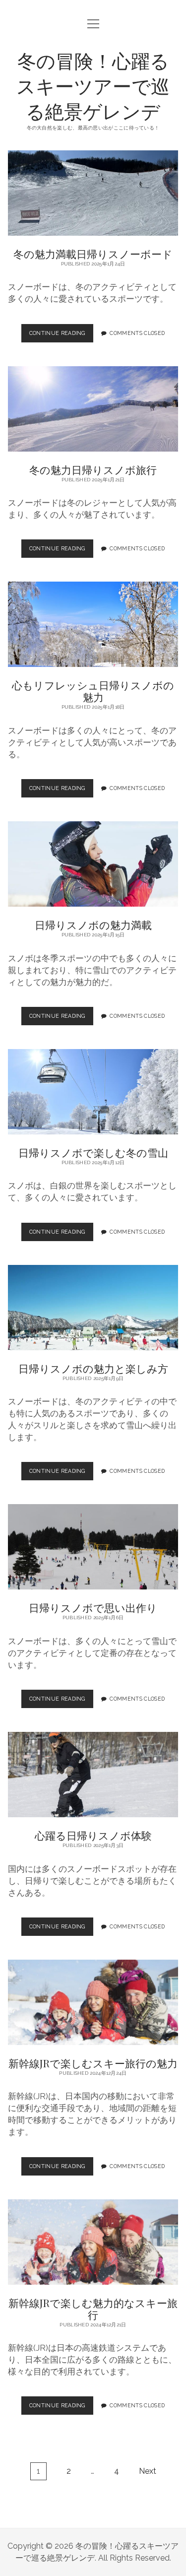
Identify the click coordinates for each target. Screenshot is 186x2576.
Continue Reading (60, 336)
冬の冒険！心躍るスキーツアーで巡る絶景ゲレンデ (93, 86)
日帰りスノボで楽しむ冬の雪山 (93, 1092)
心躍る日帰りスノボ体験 (93, 1775)
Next (148, 2471)
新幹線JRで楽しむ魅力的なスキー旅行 (93, 2242)
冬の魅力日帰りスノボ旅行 (93, 409)
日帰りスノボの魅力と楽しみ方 (93, 1308)
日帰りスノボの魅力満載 (93, 864)
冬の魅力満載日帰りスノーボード (93, 193)
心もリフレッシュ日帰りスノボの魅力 (93, 624)
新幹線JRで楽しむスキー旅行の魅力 (93, 2002)
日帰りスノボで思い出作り (93, 1547)
